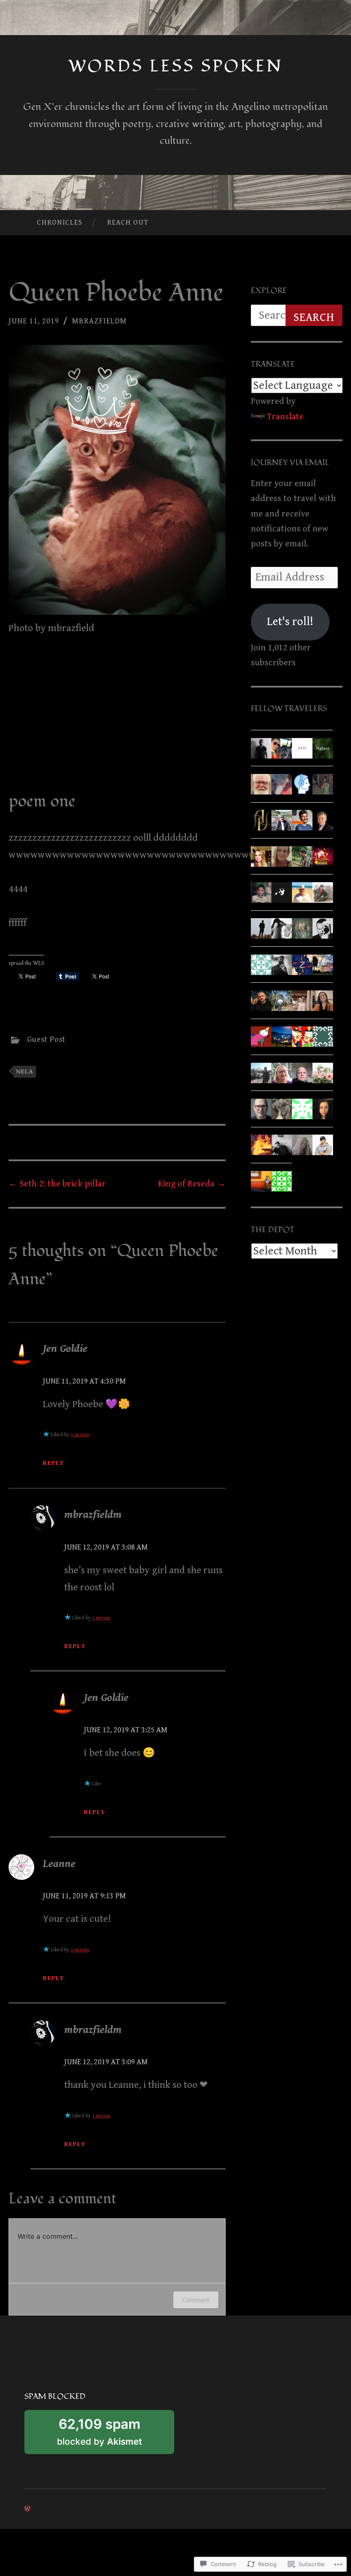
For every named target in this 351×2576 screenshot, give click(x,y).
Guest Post (46, 1039)
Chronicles (59, 222)
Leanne (59, 1864)
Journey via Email (290, 463)
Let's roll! (290, 622)
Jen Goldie (65, 1349)
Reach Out (128, 222)
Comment (196, 2300)
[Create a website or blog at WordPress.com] (27, 2509)
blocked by (114, 2435)
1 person (80, 1435)
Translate (285, 417)
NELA (25, 1071)
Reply (54, 1463)
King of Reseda (192, 1184)
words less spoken (176, 66)
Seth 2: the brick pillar (57, 1184)
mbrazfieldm (99, 321)
